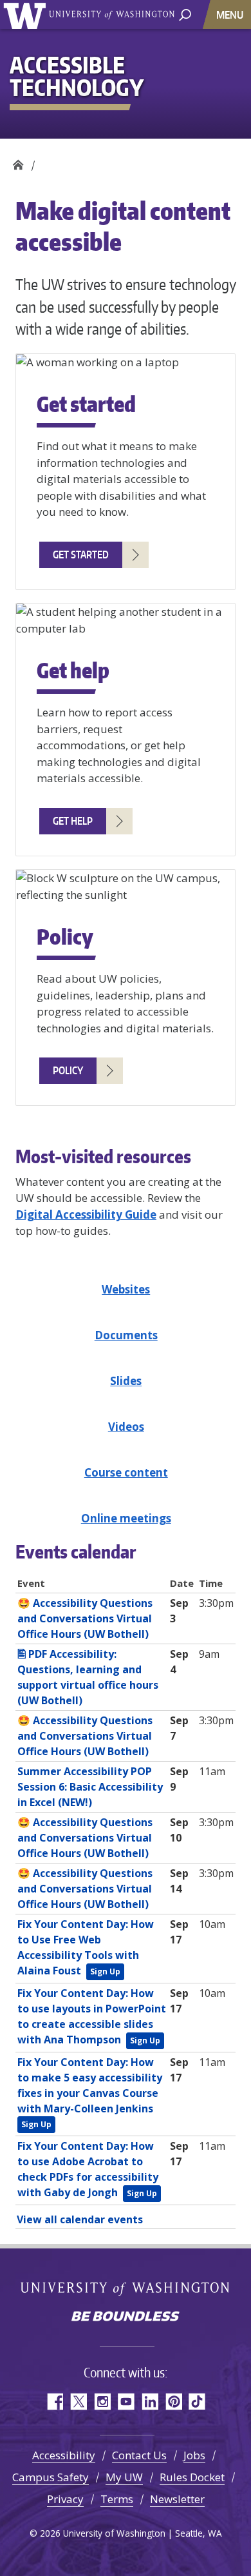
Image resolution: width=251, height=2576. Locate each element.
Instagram (102, 2402)
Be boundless (126, 2317)
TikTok (197, 2402)
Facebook (54, 2402)
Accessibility (64, 2455)
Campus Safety (51, 2477)
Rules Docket (192, 2477)
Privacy (65, 2499)
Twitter (78, 2402)
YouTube (126, 2402)
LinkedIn (150, 2402)
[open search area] (185, 14)
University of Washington (27, 15)
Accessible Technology (18, 162)
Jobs (194, 2455)
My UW (124, 2477)
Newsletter (177, 2499)
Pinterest (173, 2402)
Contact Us (139, 2455)
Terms (117, 2499)
